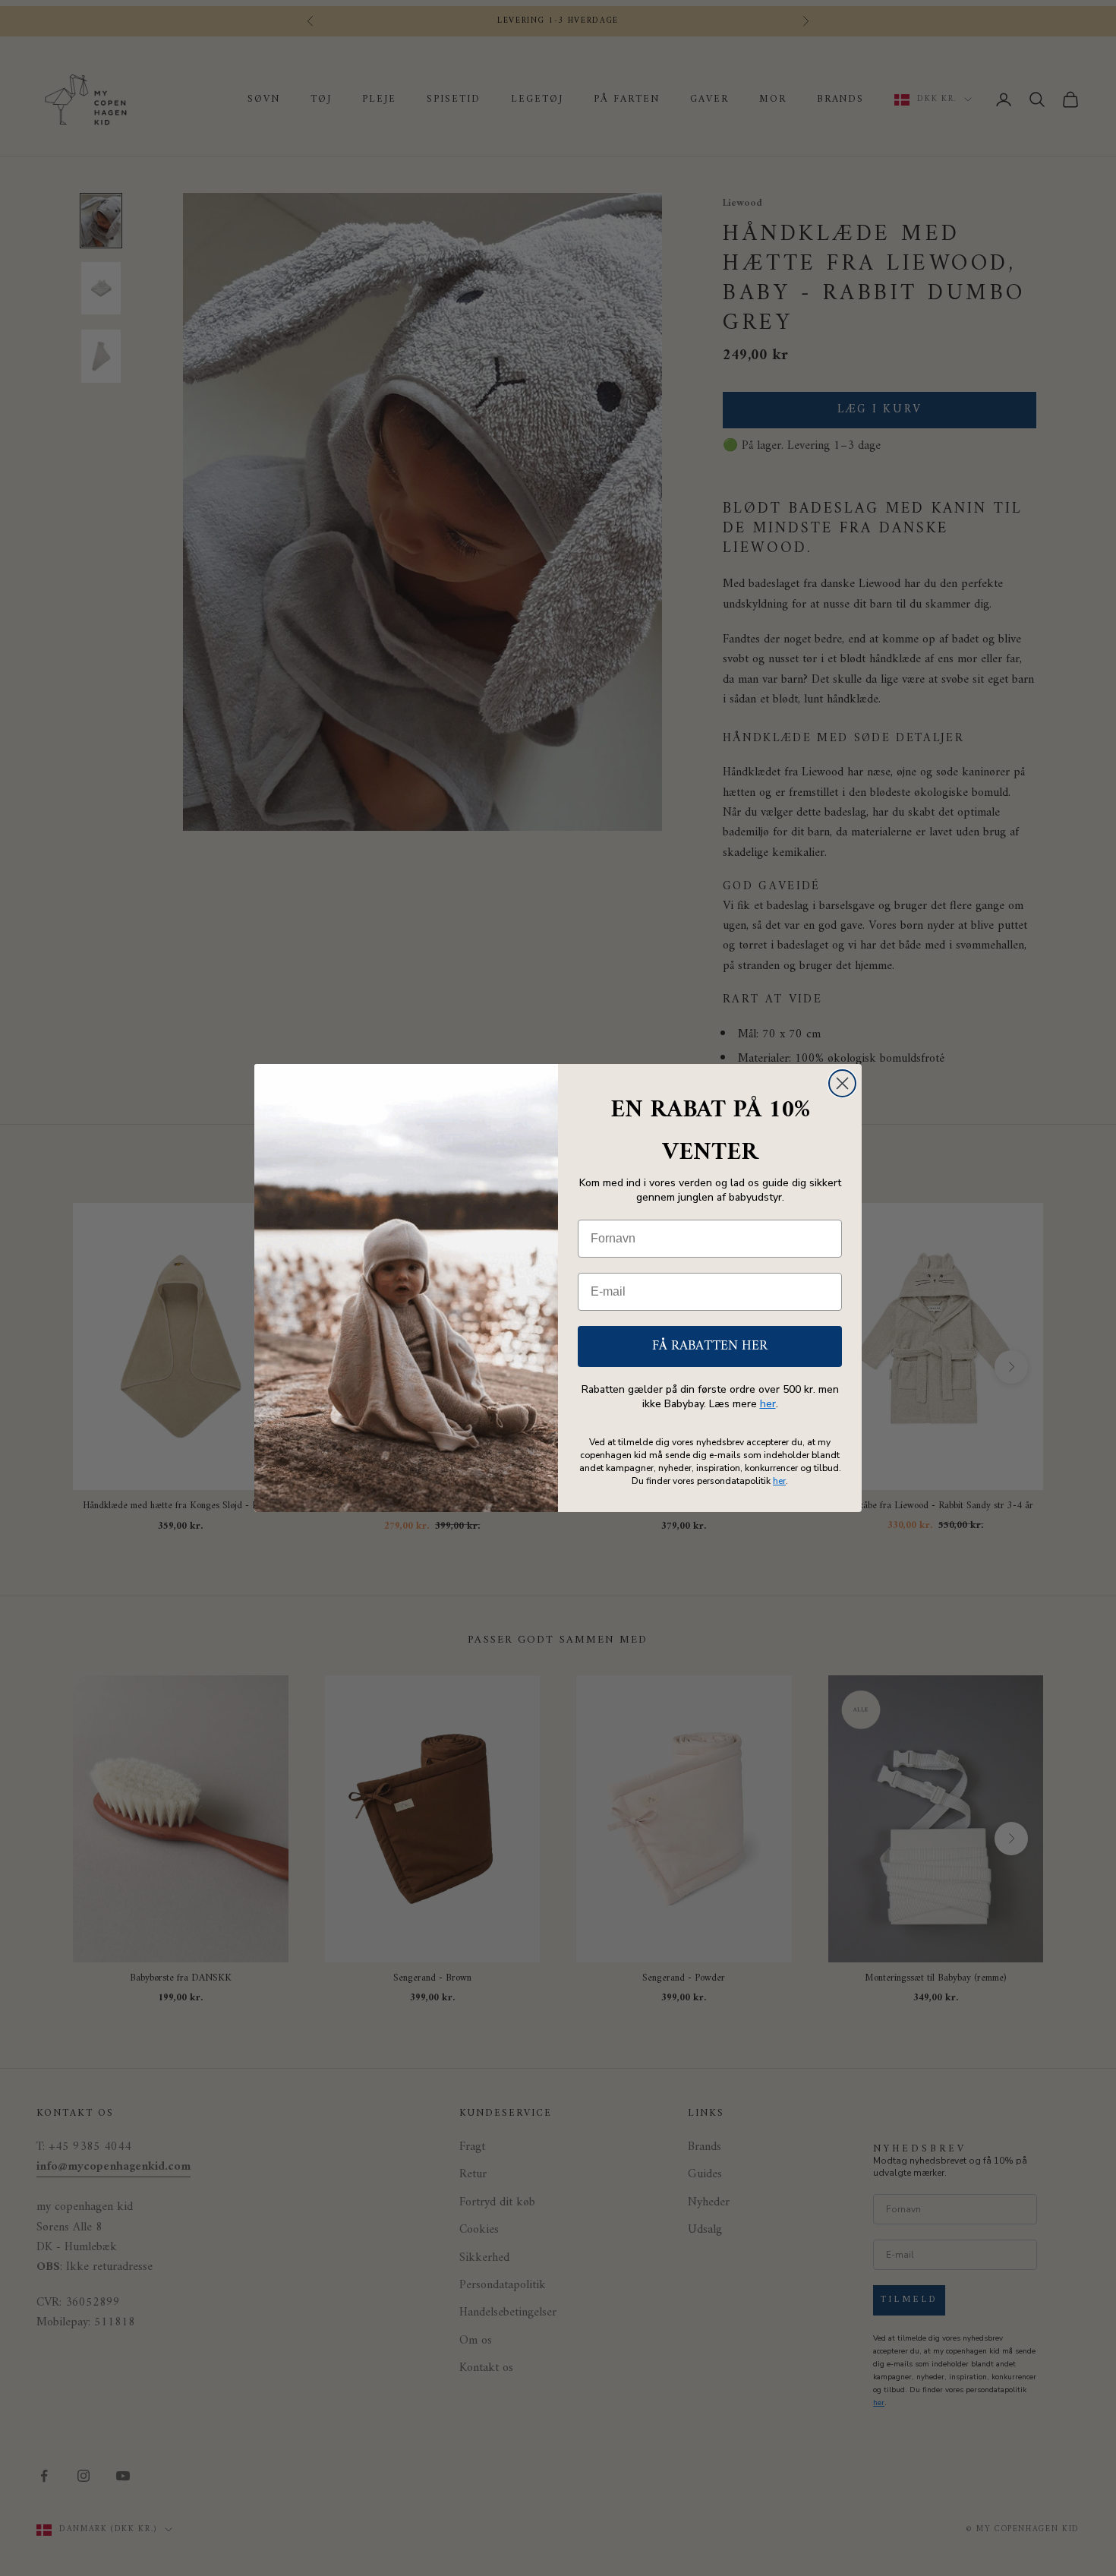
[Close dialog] (842, 1083)
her (768, 1404)
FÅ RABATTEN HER (710, 1346)
